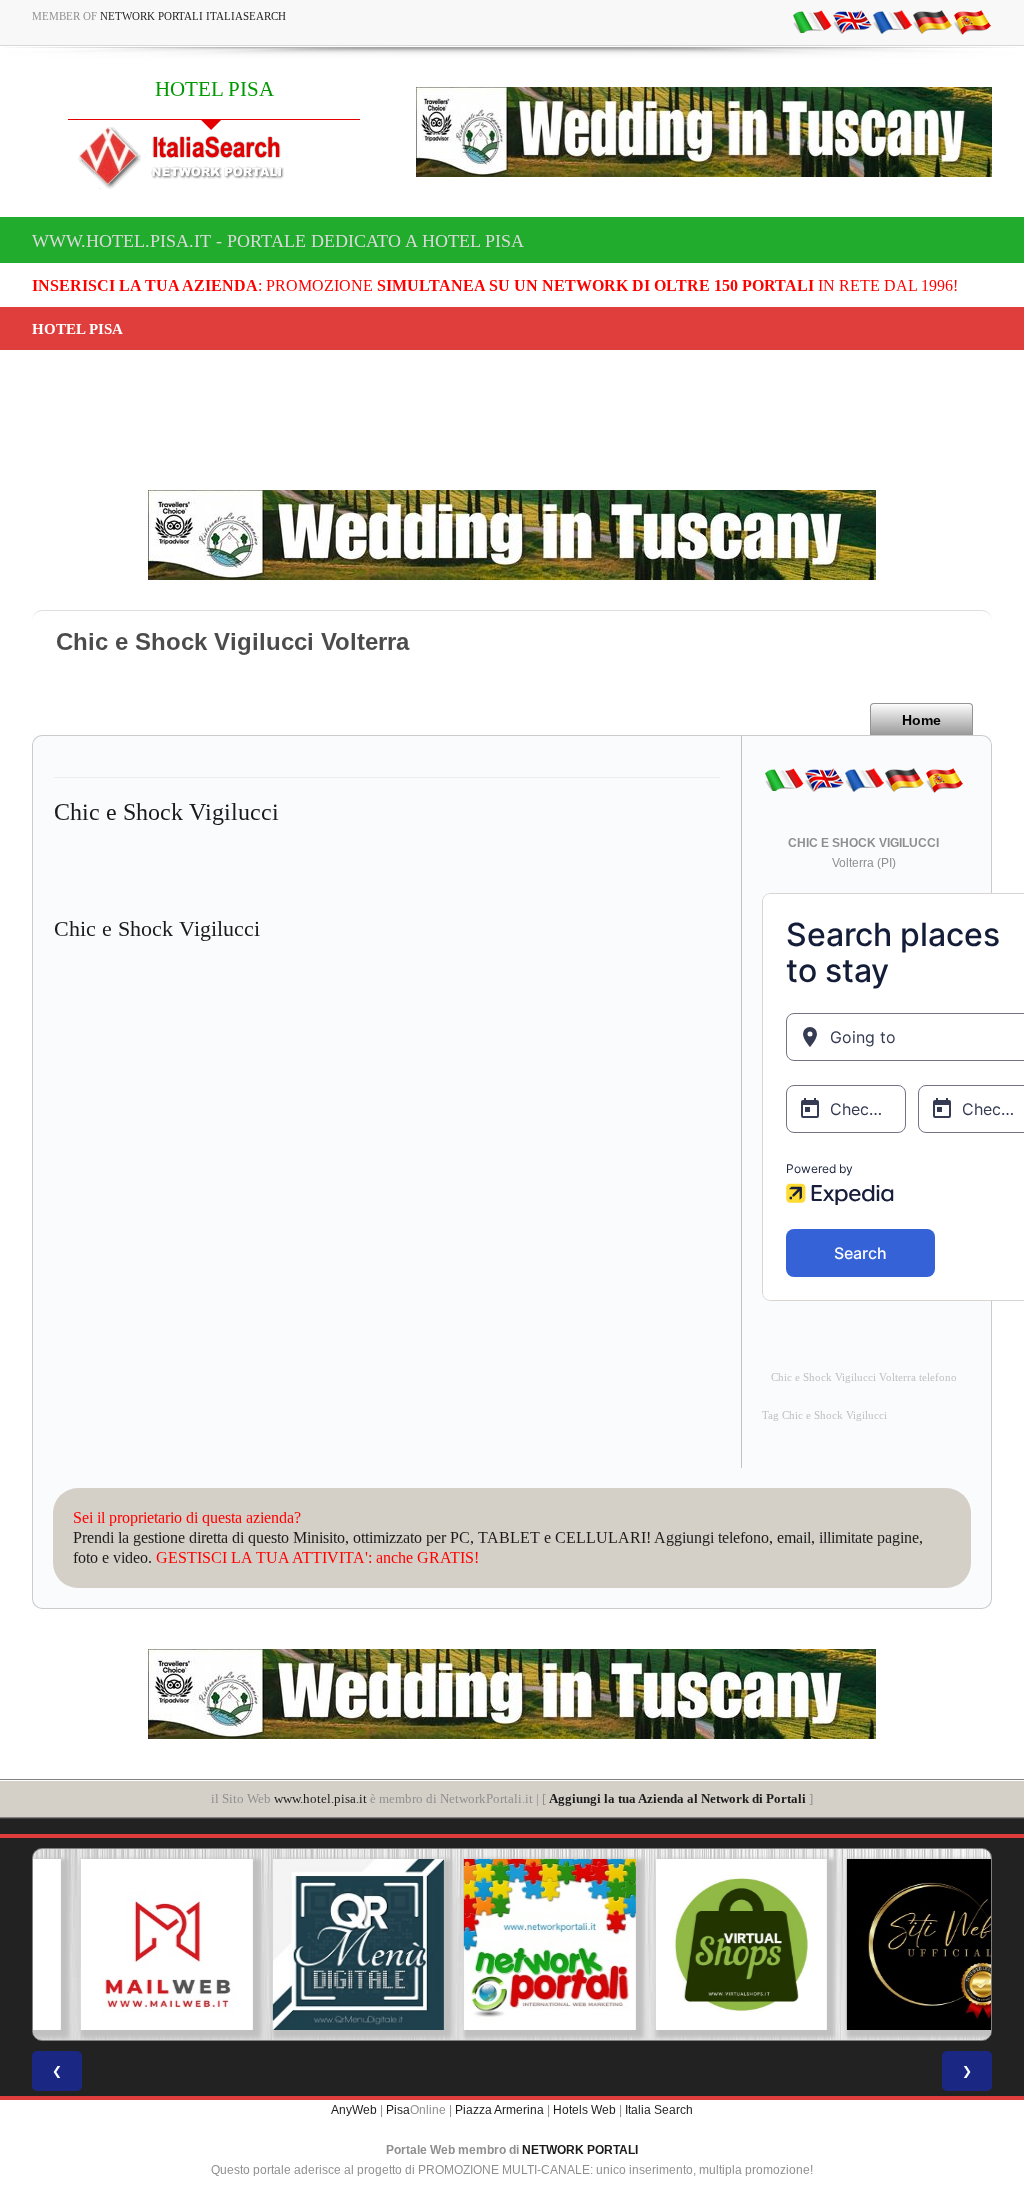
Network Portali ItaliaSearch (193, 16)
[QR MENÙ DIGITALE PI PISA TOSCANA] (321, 1945)
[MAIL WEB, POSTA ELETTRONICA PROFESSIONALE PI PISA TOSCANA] (129, 1945)
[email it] (812, 21)
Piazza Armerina (499, 2110)
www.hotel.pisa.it (320, 1798)
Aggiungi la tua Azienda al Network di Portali (677, 1798)
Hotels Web (584, 2110)
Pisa (398, 2110)
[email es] (972, 21)
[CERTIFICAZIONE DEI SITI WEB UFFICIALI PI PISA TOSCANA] (895, 1945)
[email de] (932, 21)
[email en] (852, 21)
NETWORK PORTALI (580, 2150)
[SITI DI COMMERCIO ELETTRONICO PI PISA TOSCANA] (704, 1945)
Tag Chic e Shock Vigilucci (824, 1415)
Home (921, 720)
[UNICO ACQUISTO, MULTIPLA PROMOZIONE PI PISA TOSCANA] (512, 1945)
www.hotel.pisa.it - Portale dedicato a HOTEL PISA (278, 241)
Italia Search (659, 2110)
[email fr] (892, 21)
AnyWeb (354, 2110)
